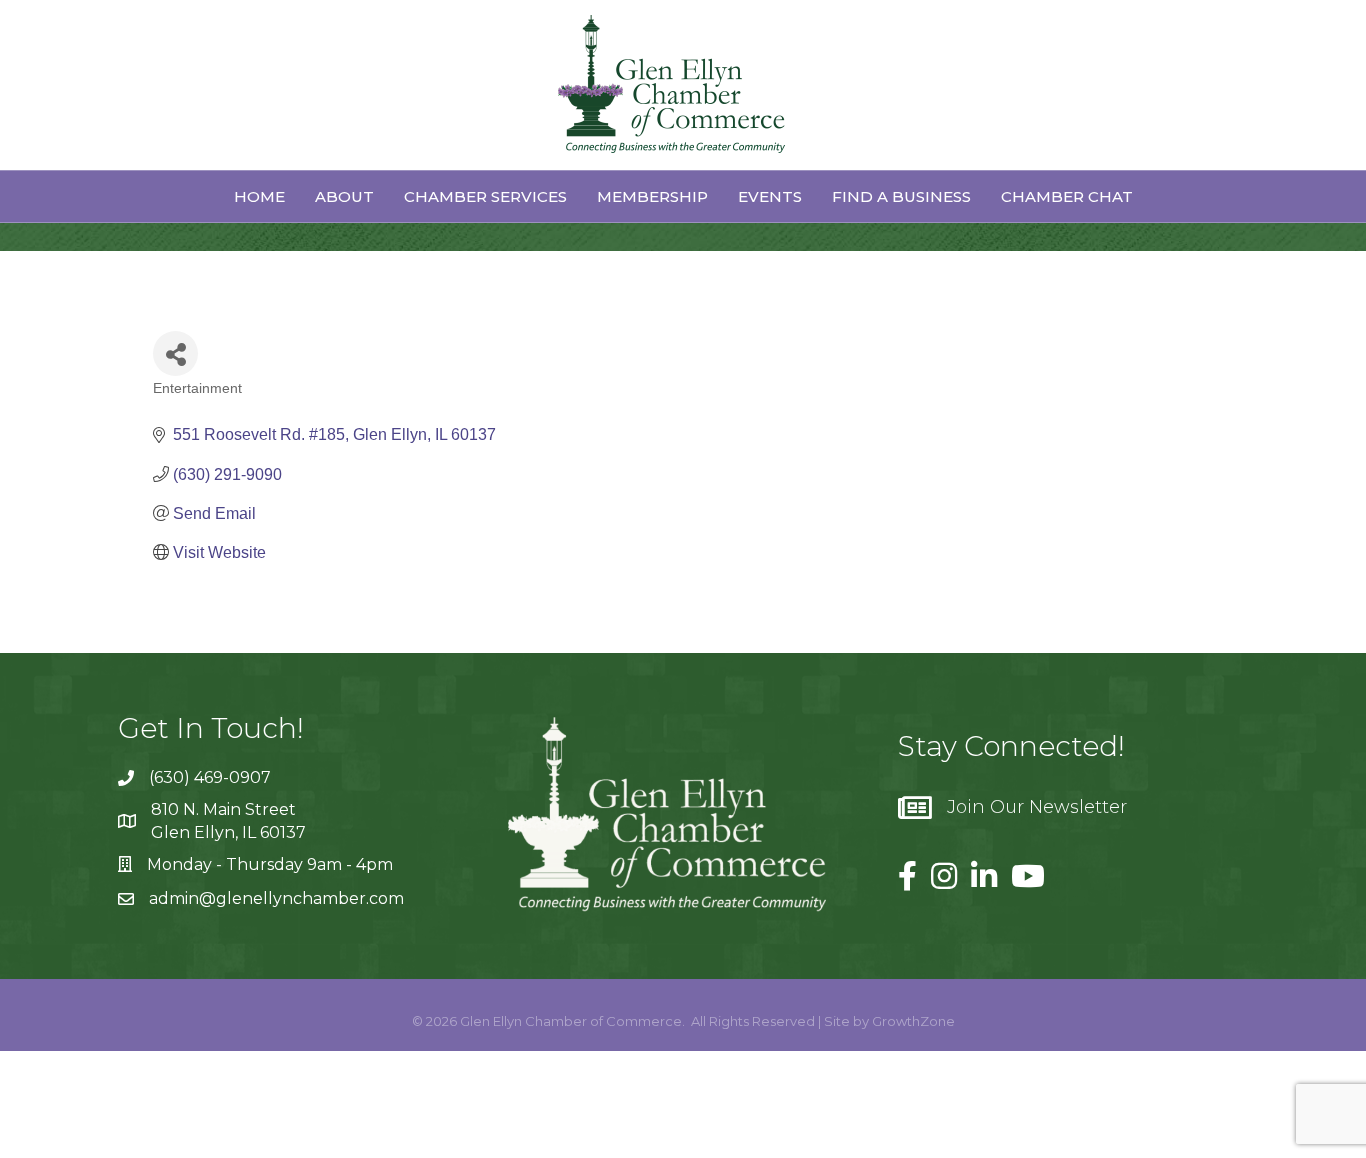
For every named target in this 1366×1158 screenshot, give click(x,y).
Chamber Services (485, 196)
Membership (652, 196)
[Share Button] (175, 353)
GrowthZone (913, 1021)
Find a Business (901, 196)
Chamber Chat (1067, 196)
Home (259, 196)
